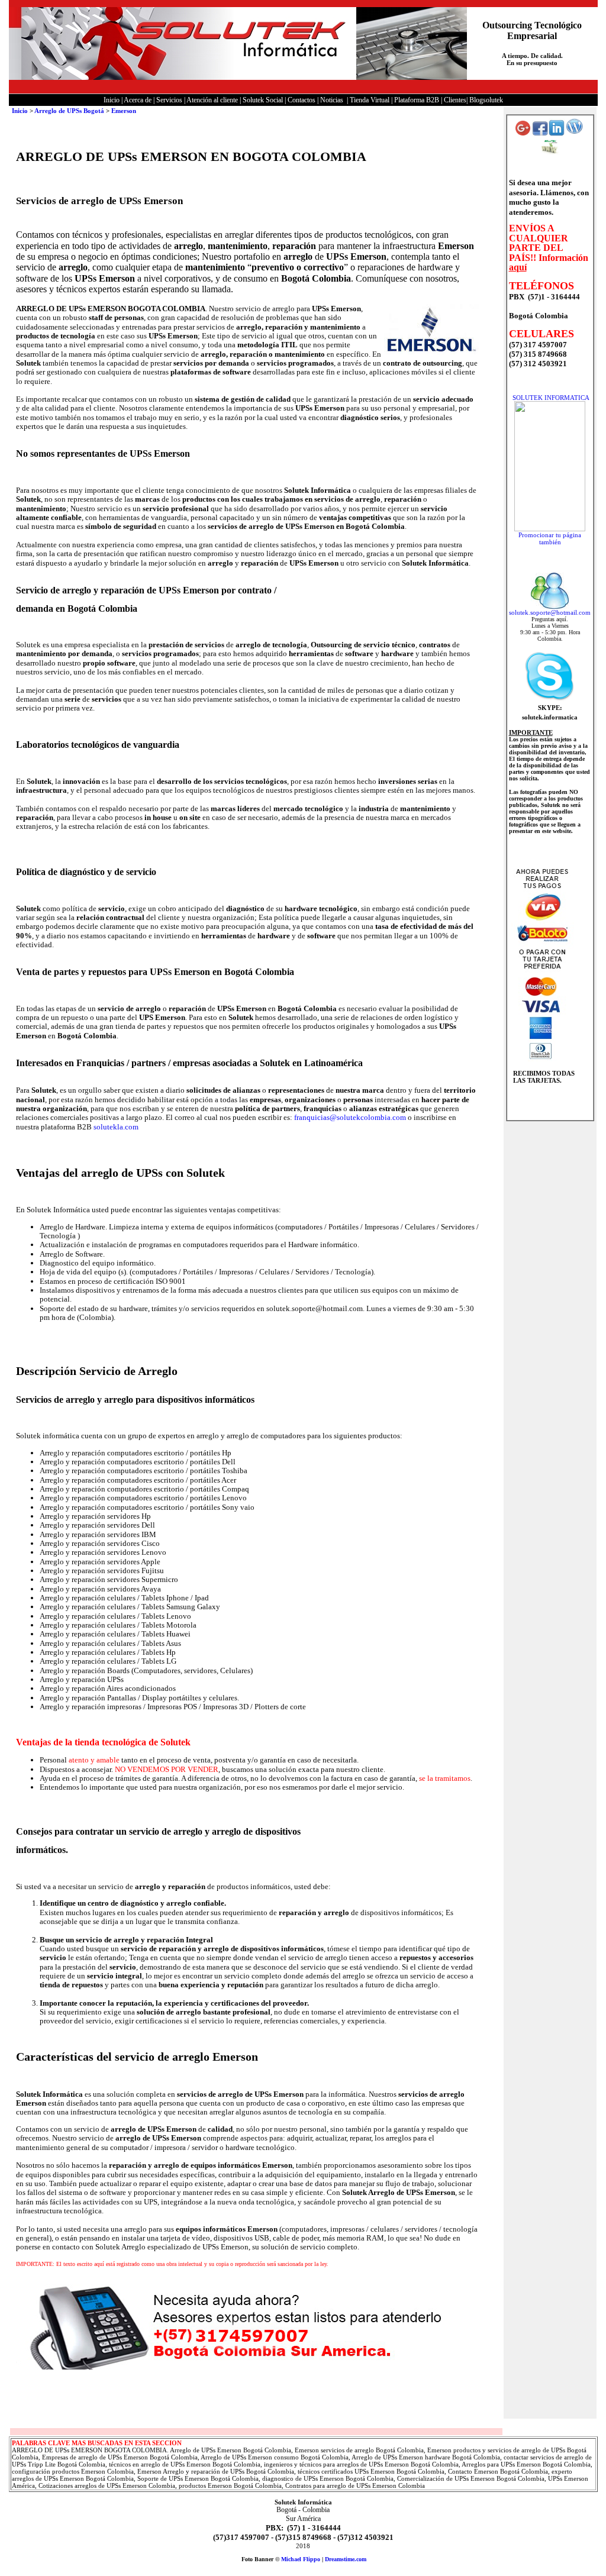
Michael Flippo (301, 2559)
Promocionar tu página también (550, 538)
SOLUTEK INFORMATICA (551, 398)
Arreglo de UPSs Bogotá (69, 111)
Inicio (20, 111)
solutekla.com (116, 1127)
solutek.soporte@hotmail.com (550, 612)
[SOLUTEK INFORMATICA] (550, 529)
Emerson (124, 111)
